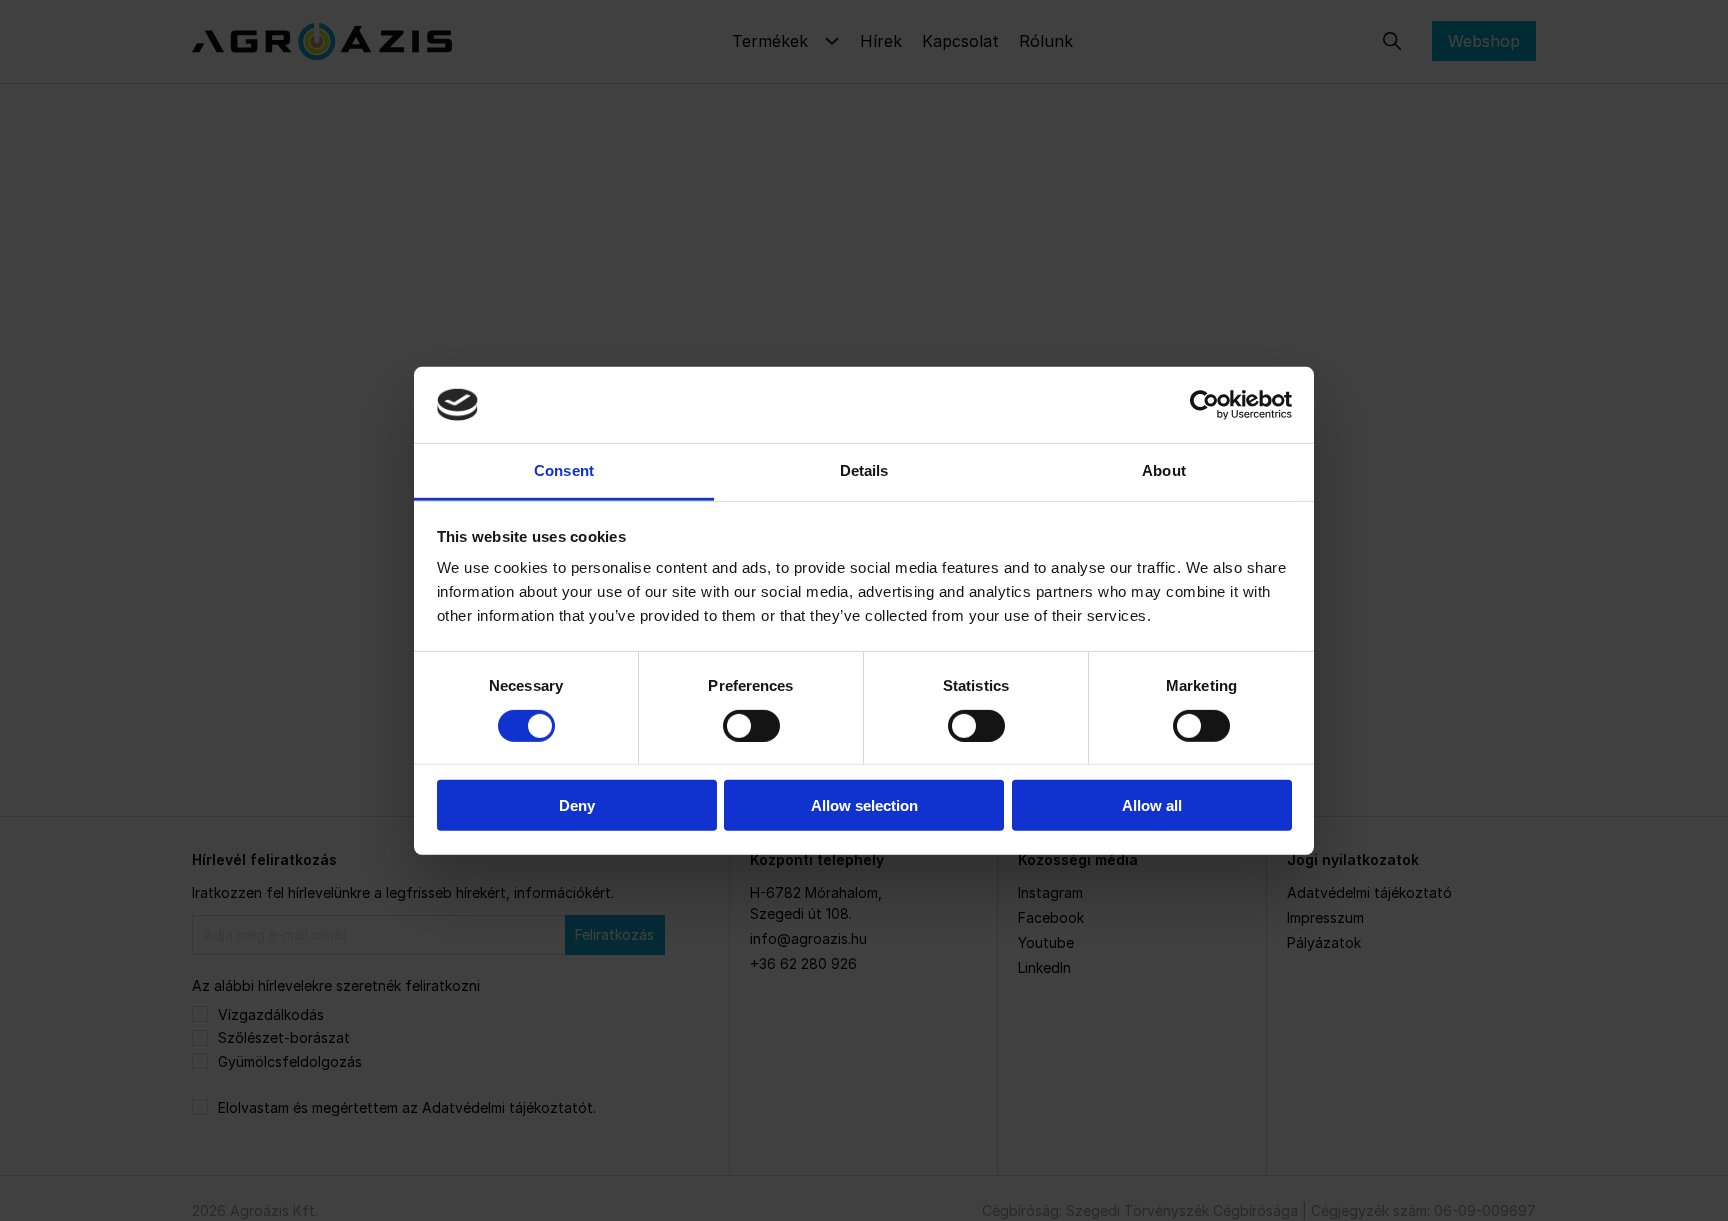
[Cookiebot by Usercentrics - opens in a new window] (1204, 405)
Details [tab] (864, 470)
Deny (577, 805)
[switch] (751, 725)
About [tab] (1164, 470)
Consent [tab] (564, 470)
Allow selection (864, 805)
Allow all (1152, 805)
